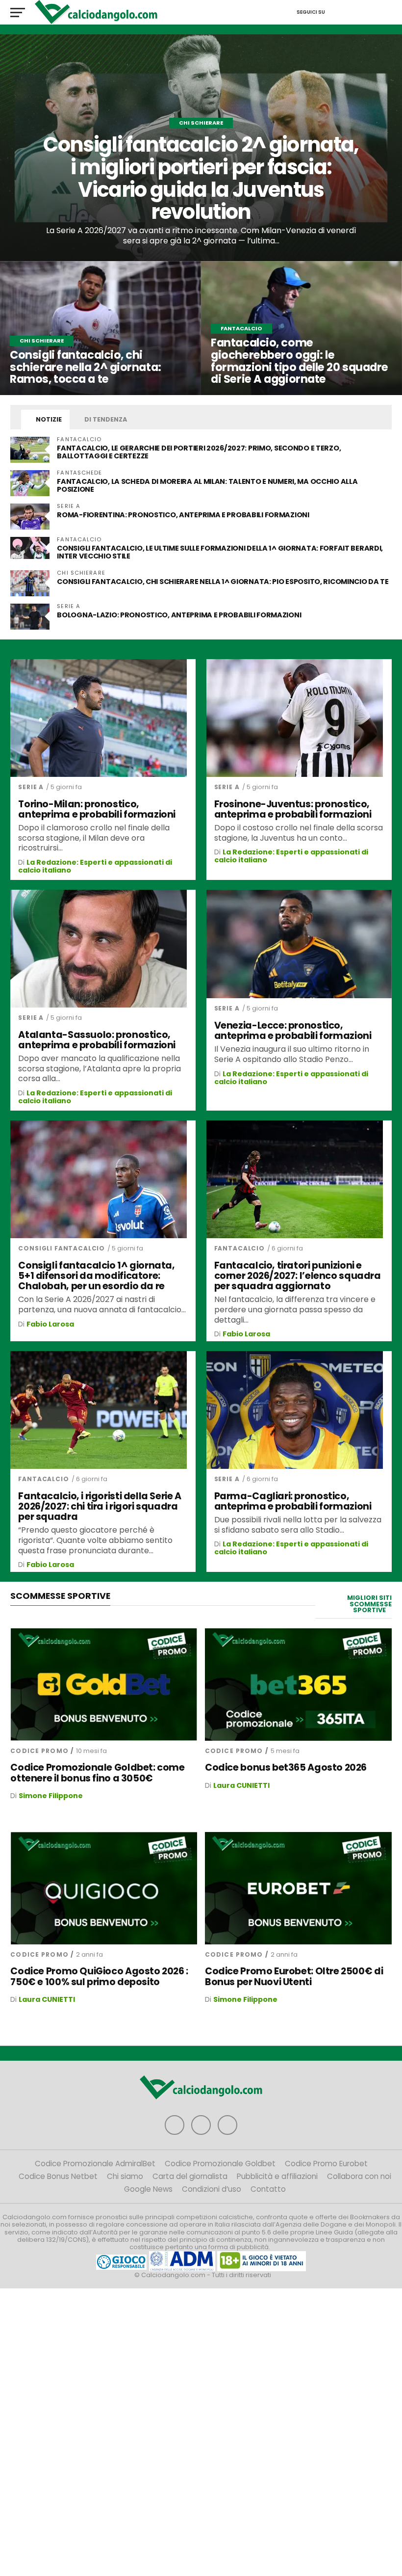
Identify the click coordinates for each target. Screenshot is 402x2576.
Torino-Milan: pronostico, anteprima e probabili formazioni (97, 809)
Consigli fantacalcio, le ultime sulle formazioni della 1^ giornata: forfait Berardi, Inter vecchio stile (220, 552)
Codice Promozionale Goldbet (220, 2164)
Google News (148, 2189)
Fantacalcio (239, 1248)
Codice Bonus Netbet (58, 2176)
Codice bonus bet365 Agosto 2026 (286, 1767)
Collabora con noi (359, 2176)
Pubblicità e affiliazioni (277, 2176)
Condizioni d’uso (212, 2189)
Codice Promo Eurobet (326, 2164)
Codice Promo (39, 1751)
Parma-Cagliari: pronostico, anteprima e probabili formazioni (293, 1501)
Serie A (31, 787)
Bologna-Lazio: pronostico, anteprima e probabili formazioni (179, 615)
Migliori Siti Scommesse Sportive (369, 1604)
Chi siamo (125, 2176)
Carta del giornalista (190, 2176)
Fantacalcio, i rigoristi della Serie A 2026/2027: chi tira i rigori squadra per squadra (100, 1506)
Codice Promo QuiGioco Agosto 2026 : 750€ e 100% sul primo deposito (99, 1976)
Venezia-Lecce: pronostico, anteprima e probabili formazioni (293, 1031)
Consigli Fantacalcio (62, 1248)
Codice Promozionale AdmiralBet (95, 2164)
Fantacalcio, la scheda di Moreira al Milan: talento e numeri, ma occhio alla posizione (207, 485)
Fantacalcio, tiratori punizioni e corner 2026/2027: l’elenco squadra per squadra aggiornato (298, 1276)
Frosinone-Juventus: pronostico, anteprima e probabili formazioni (293, 809)
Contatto (268, 2189)
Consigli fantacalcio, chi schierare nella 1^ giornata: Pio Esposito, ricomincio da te (223, 582)
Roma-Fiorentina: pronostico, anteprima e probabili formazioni (183, 515)
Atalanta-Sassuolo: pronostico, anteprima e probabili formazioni (97, 1040)
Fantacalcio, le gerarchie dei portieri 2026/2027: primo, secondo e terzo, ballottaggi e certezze (199, 452)
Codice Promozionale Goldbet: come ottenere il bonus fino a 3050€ (97, 1773)
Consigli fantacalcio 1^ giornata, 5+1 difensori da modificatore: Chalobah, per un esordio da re (96, 1276)
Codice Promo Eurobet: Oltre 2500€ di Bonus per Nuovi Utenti (294, 1976)
